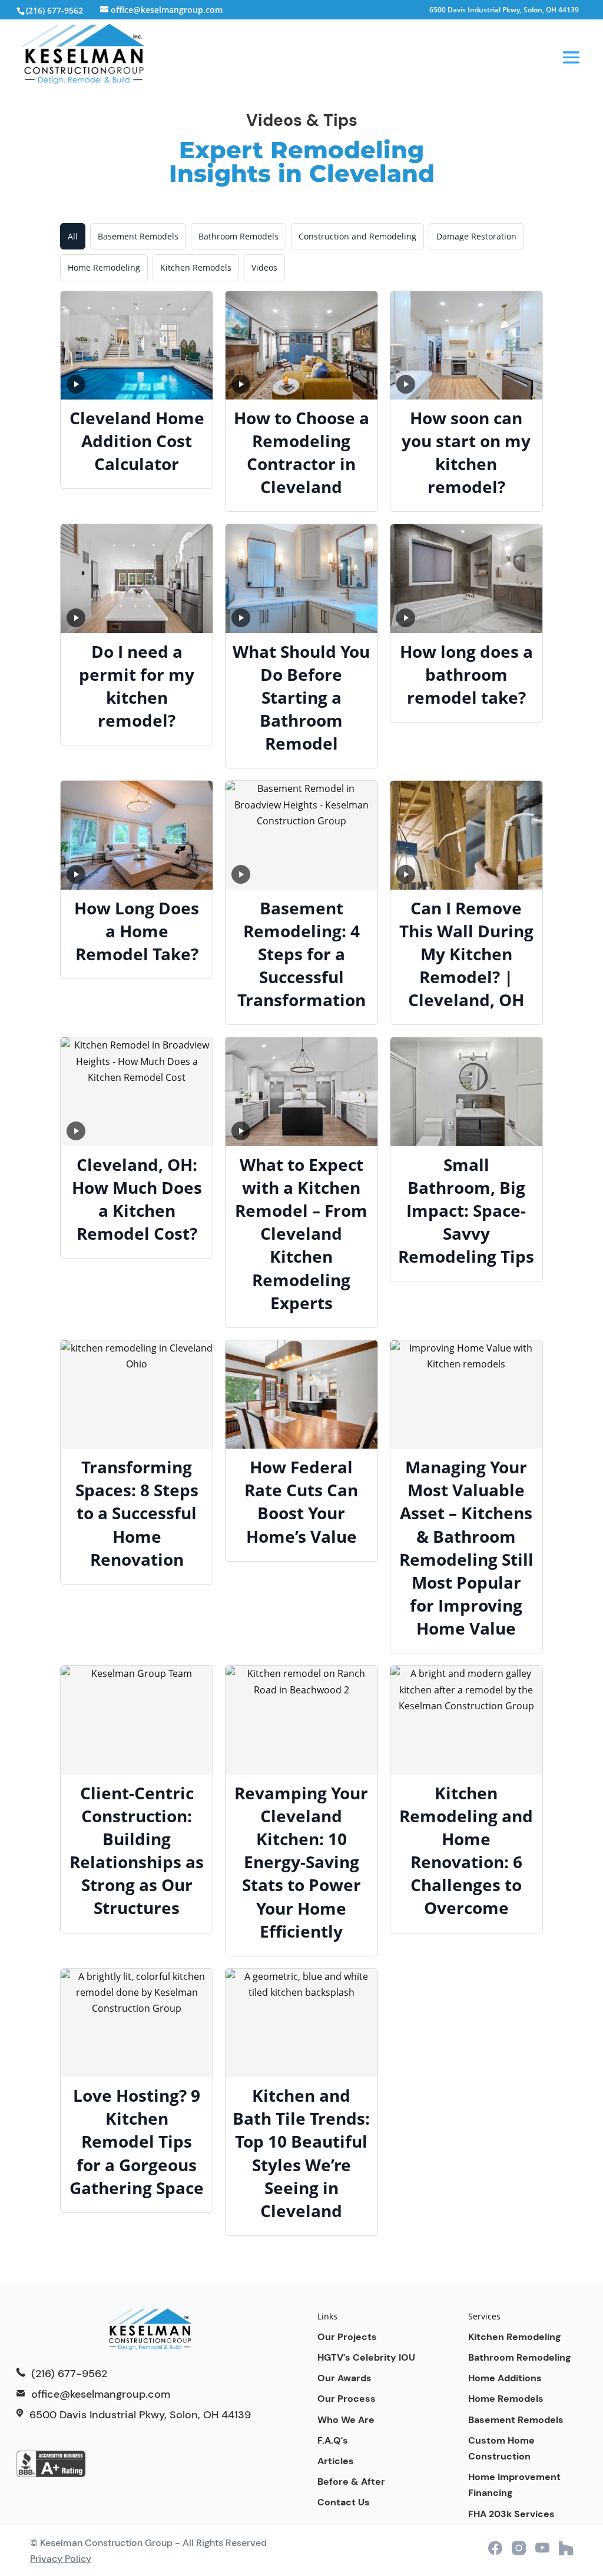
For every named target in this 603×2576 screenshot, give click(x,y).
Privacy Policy (61, 2559)
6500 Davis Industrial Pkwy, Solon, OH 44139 (504, 11)
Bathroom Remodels (238, 236)
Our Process (347, 2399)
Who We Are (346, 2420)
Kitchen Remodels (196, 267)
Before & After (351, 2482)
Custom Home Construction (501, 2448)
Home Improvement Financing (514, 2485)
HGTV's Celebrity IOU (366, 2357)
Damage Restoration (476, 236)
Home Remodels (506, 2399)
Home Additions (505, 2378)
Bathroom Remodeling (520, 2357)
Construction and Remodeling (357, 236)
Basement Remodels (138, 236)
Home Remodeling (104, 267)
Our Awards (344, 2378)
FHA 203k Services (511, 2514)
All (73, 236)
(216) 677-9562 (54, 10)
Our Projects (347, 2337)
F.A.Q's (333, 2440)
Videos (264, 267)
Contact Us (344, 2502)
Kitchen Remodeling (515, 2337)
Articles (336, 2461)
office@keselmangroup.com (101, 2394)
